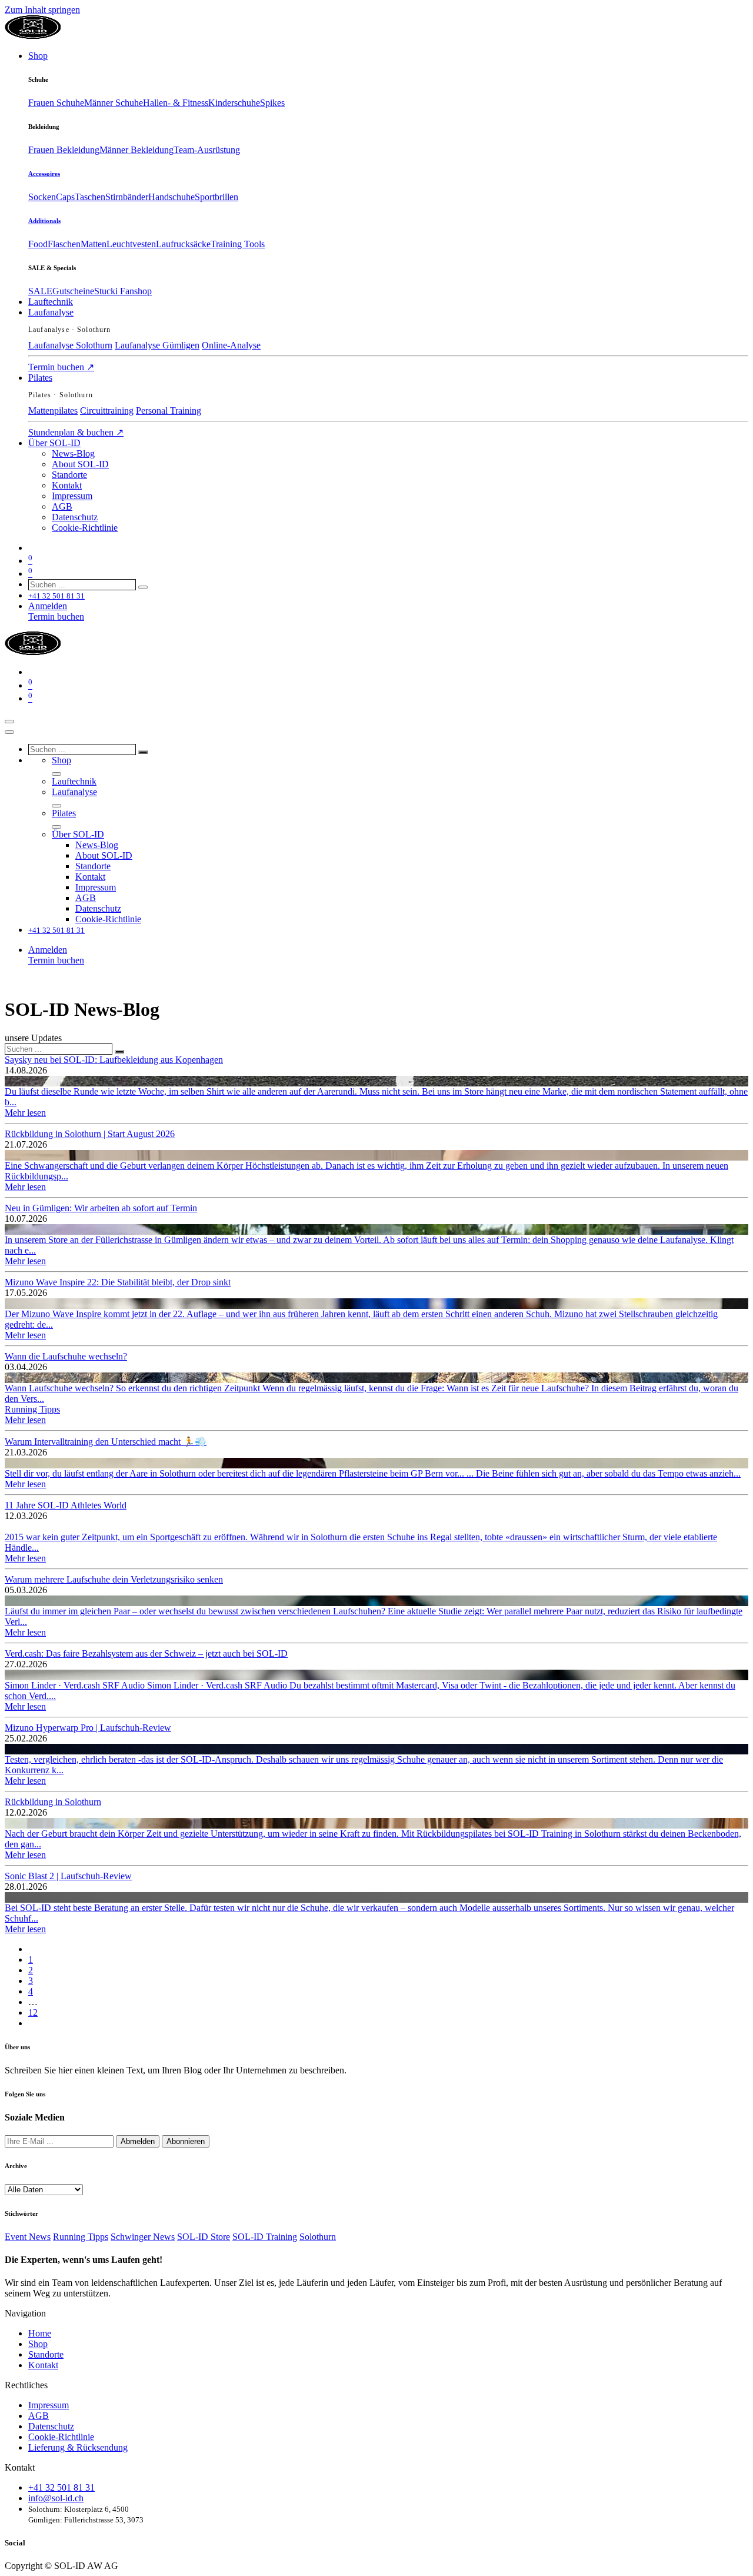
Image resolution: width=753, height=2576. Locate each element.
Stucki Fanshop (123, 291)
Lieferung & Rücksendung (78, 2447)
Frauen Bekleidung (64, 150)
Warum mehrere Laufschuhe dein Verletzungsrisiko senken (114, 1579)
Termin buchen (61, 367)
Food (38, 244)
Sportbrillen (216, 197)
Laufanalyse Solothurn (70, 345)
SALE (40, 291)
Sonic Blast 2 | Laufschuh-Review (68, 1876)
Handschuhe (171, 197)
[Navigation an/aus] (9, 722)
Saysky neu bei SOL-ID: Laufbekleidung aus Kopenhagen (114, 1060)
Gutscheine (73, 291)
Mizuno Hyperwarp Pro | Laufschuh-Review (88, 1728)
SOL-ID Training (265, 2237)
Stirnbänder (127, 197)
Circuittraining (107, 411)
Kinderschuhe (234, 103)
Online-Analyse (231, 345)
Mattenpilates (53, 411)
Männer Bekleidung (136, 150)
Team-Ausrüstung (207, 150)
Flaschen (64, 244)
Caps (65, 197)
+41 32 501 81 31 (61, 2487)
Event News (28, 2237)
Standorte (46, 2354)
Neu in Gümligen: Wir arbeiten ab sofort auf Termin (101, 1208)
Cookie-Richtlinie (61, 2437)
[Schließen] (9, 732)
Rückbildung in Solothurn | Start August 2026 (90, 1134)
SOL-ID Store (204, 2237)
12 (33, 2012)
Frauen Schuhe (56, 103)
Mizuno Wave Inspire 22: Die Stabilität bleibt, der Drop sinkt (118, 1282)
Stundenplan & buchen (76, 432)
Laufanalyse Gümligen (157, 345)
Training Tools (238, 244)
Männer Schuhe (114, 103)
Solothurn (318, 2237)
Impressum (49, 2405)
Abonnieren (186, 2141)
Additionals (44, 221)
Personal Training (169, 411)
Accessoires (44, 174)
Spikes (272, 103)
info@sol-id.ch (56, 2498)
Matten (94, 244)
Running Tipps (32, 1409)
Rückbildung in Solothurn (53, 1802)
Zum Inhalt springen (42, 10)
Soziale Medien (35, 2117)
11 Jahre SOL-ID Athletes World (66, 1505)
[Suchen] (143, 587)
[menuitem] (38, 56)
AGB (39, 2416)
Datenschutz (51, 2426)
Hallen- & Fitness (176, 103)
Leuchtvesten (131, 244)
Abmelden (138, 2141)
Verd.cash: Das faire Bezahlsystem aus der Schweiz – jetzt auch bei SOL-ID (146, 1653)
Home (40, 2333)
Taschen (90, 197)
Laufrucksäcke (183, 244)
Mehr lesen (25, 1113)
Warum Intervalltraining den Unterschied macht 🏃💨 (106, 1442)
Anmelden (48, 606)
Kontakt (43, 2365)
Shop (38, 2344)
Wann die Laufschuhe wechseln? (66, 1356)
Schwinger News (143, 2237)
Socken (42, 197)
